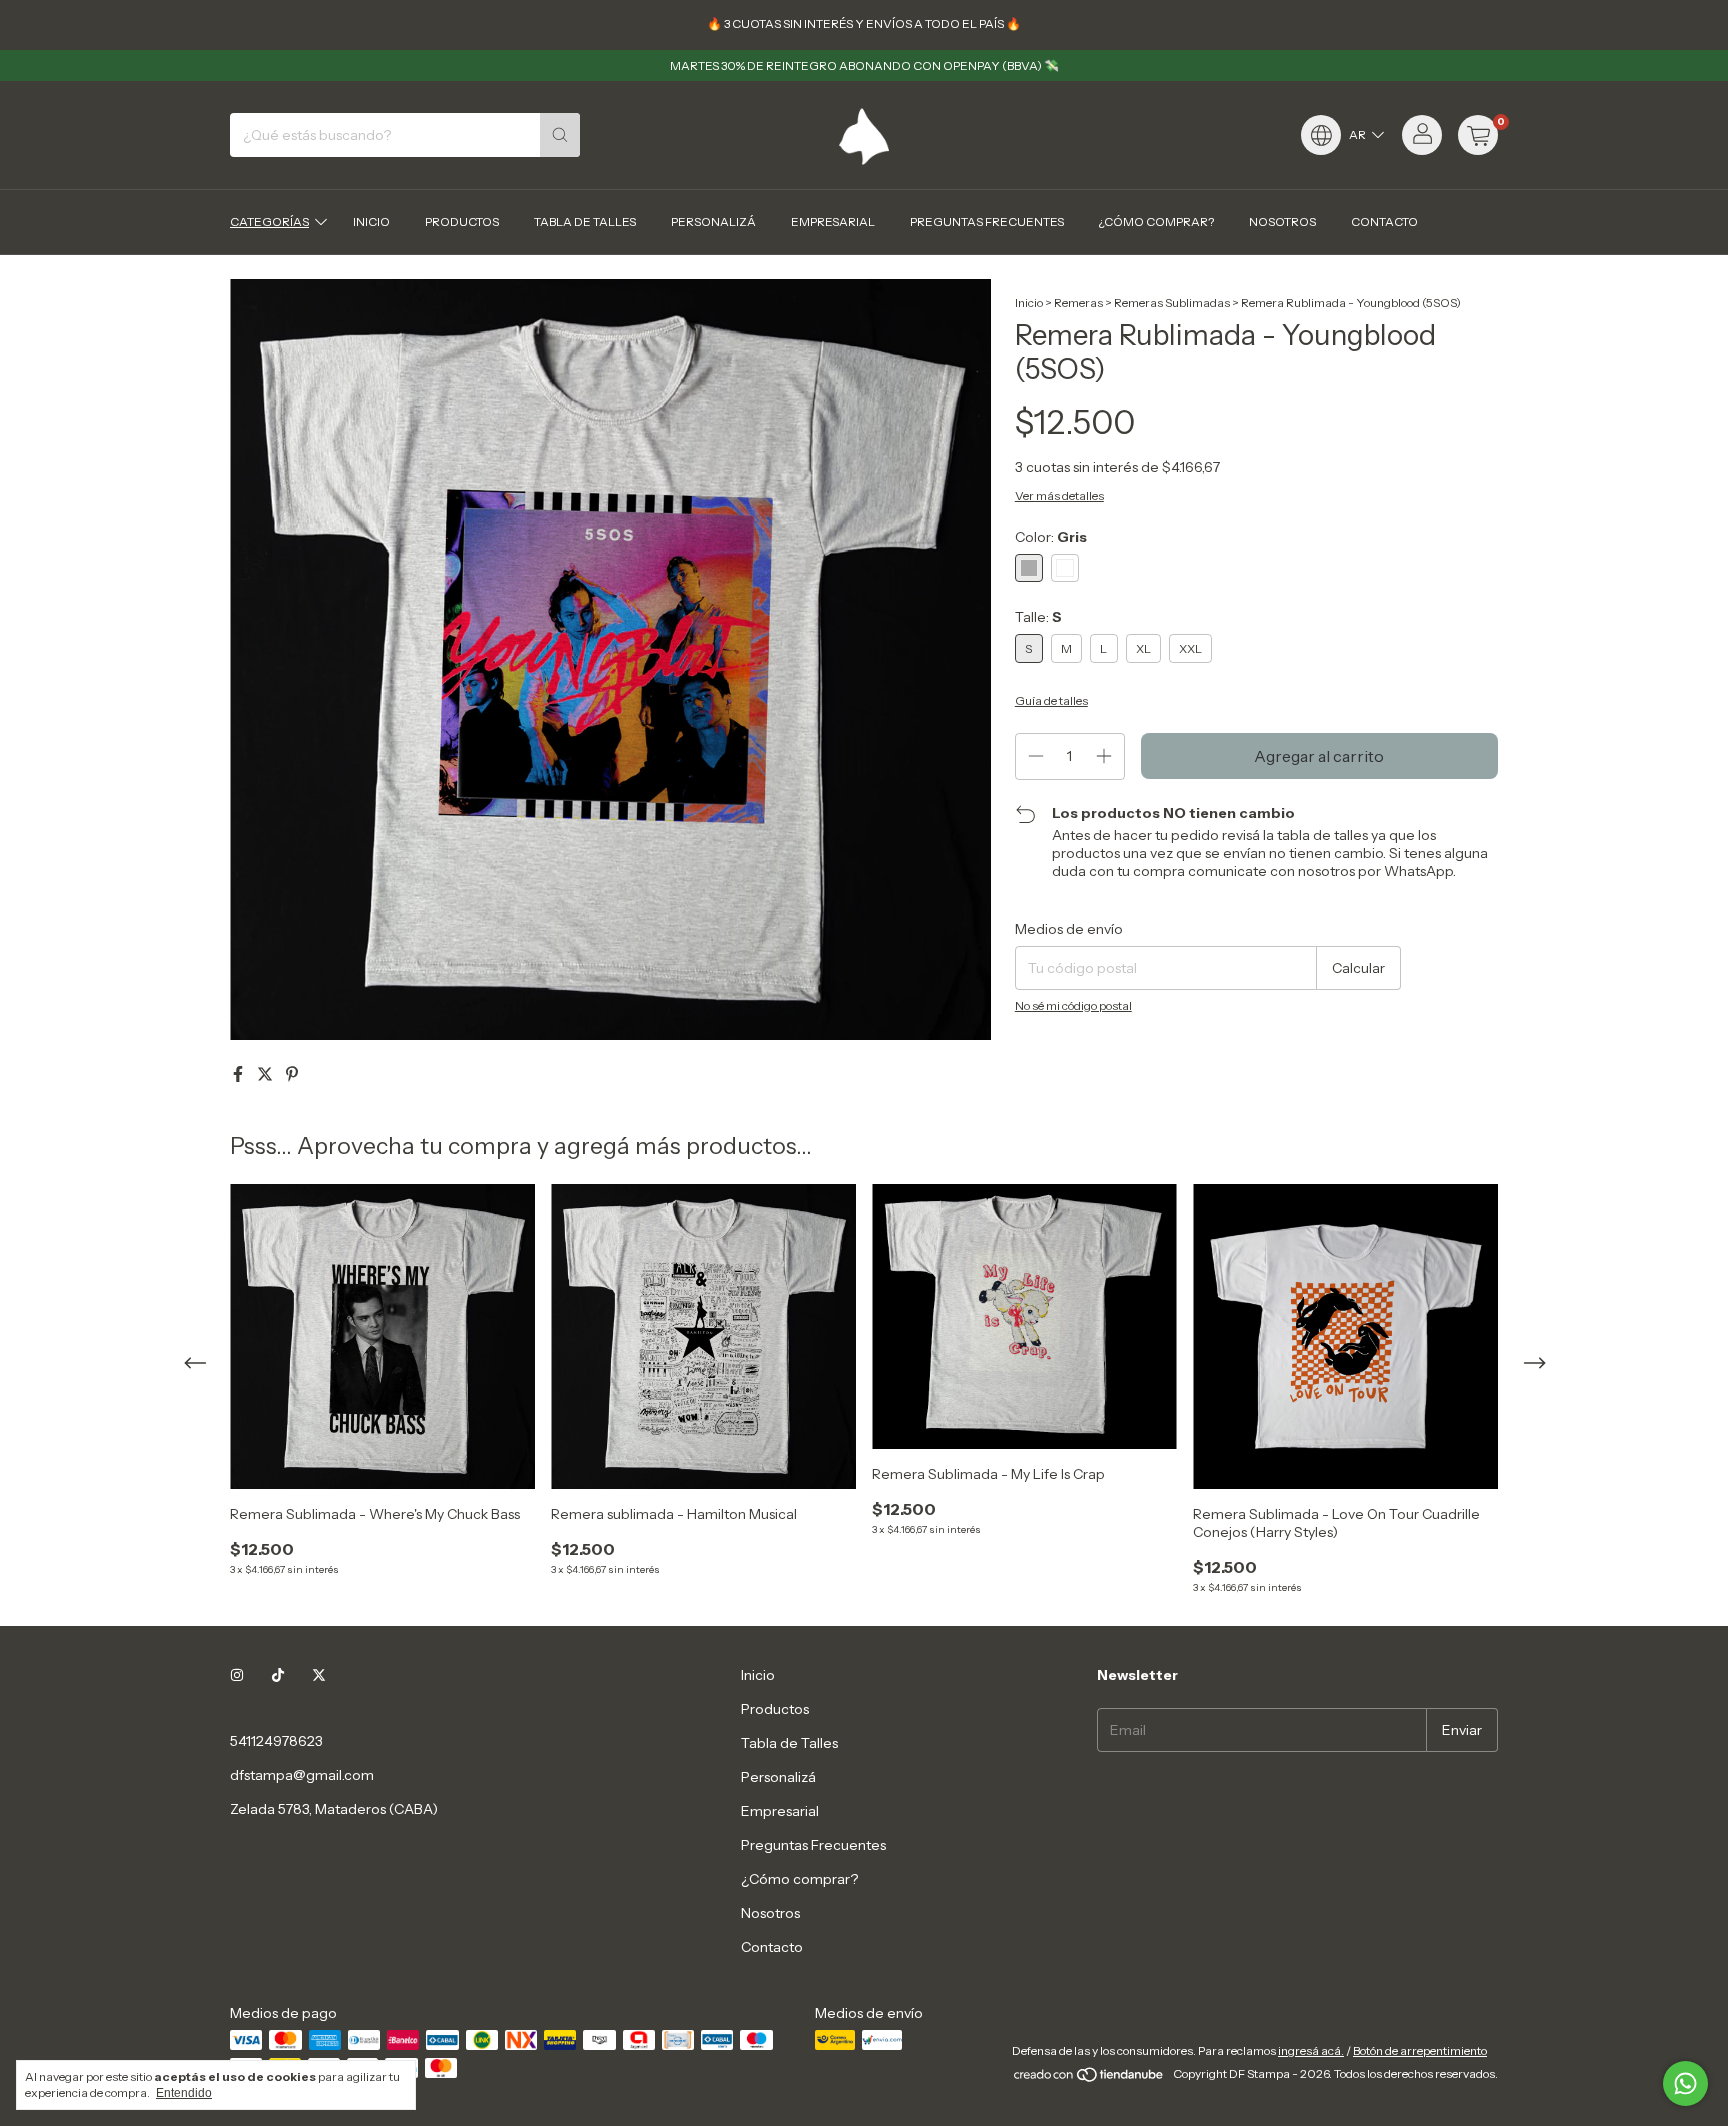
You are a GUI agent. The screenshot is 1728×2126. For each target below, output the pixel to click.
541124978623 (276, 1741)
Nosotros (1282, 221)
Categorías (269, 221)
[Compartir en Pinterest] (292, 1074)
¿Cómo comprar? (1156, 221)
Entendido (184, 2093)
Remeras (1078, 302)
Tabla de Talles (585, 221)
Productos (462, 221)
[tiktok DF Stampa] (278, 1675)
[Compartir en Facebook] (239, 1074)
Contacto (1384, 221)
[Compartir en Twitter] (266, 1074)
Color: (1051, 537)
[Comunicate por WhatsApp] (1685, 2083)
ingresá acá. (1311, 2050)
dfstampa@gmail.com (302, 1775)
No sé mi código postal (1073, 1005)
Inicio (371, 221)
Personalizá (713, 221)
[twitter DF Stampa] (319, 1675)
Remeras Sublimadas (1172, 302)
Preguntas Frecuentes (987, 221)
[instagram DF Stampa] (237, 1675)
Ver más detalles (1059, 495)
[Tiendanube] (1089, 2078)
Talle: (1038, 617)
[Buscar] (560, 135)
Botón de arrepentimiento (1420, 2050)
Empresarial (833, 221)
